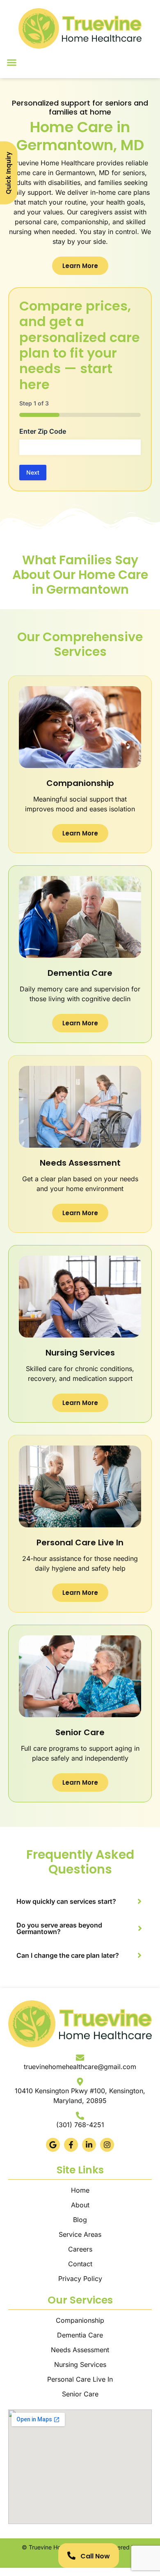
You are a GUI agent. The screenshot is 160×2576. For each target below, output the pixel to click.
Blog (80, 2220)
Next (33, 472)
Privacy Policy (80, 2279)
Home (80, 2190)
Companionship (80, 2320)
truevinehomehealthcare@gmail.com (80, 2067)
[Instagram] (107, 2145)
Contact (80, 2264)
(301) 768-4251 (80, 2125)
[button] (12, 63)
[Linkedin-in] (89, 2145)
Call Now (95, 2556)
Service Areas (80, 2234)
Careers (80, 2249)
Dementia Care (80, 2335)
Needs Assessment (80, 2350)
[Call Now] (71, 2556)
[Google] (53, 2145)
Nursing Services (80, 2364)
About (80, 2205)
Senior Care (80, 2394)
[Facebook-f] (71, 2145)
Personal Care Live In (80, 2379)
